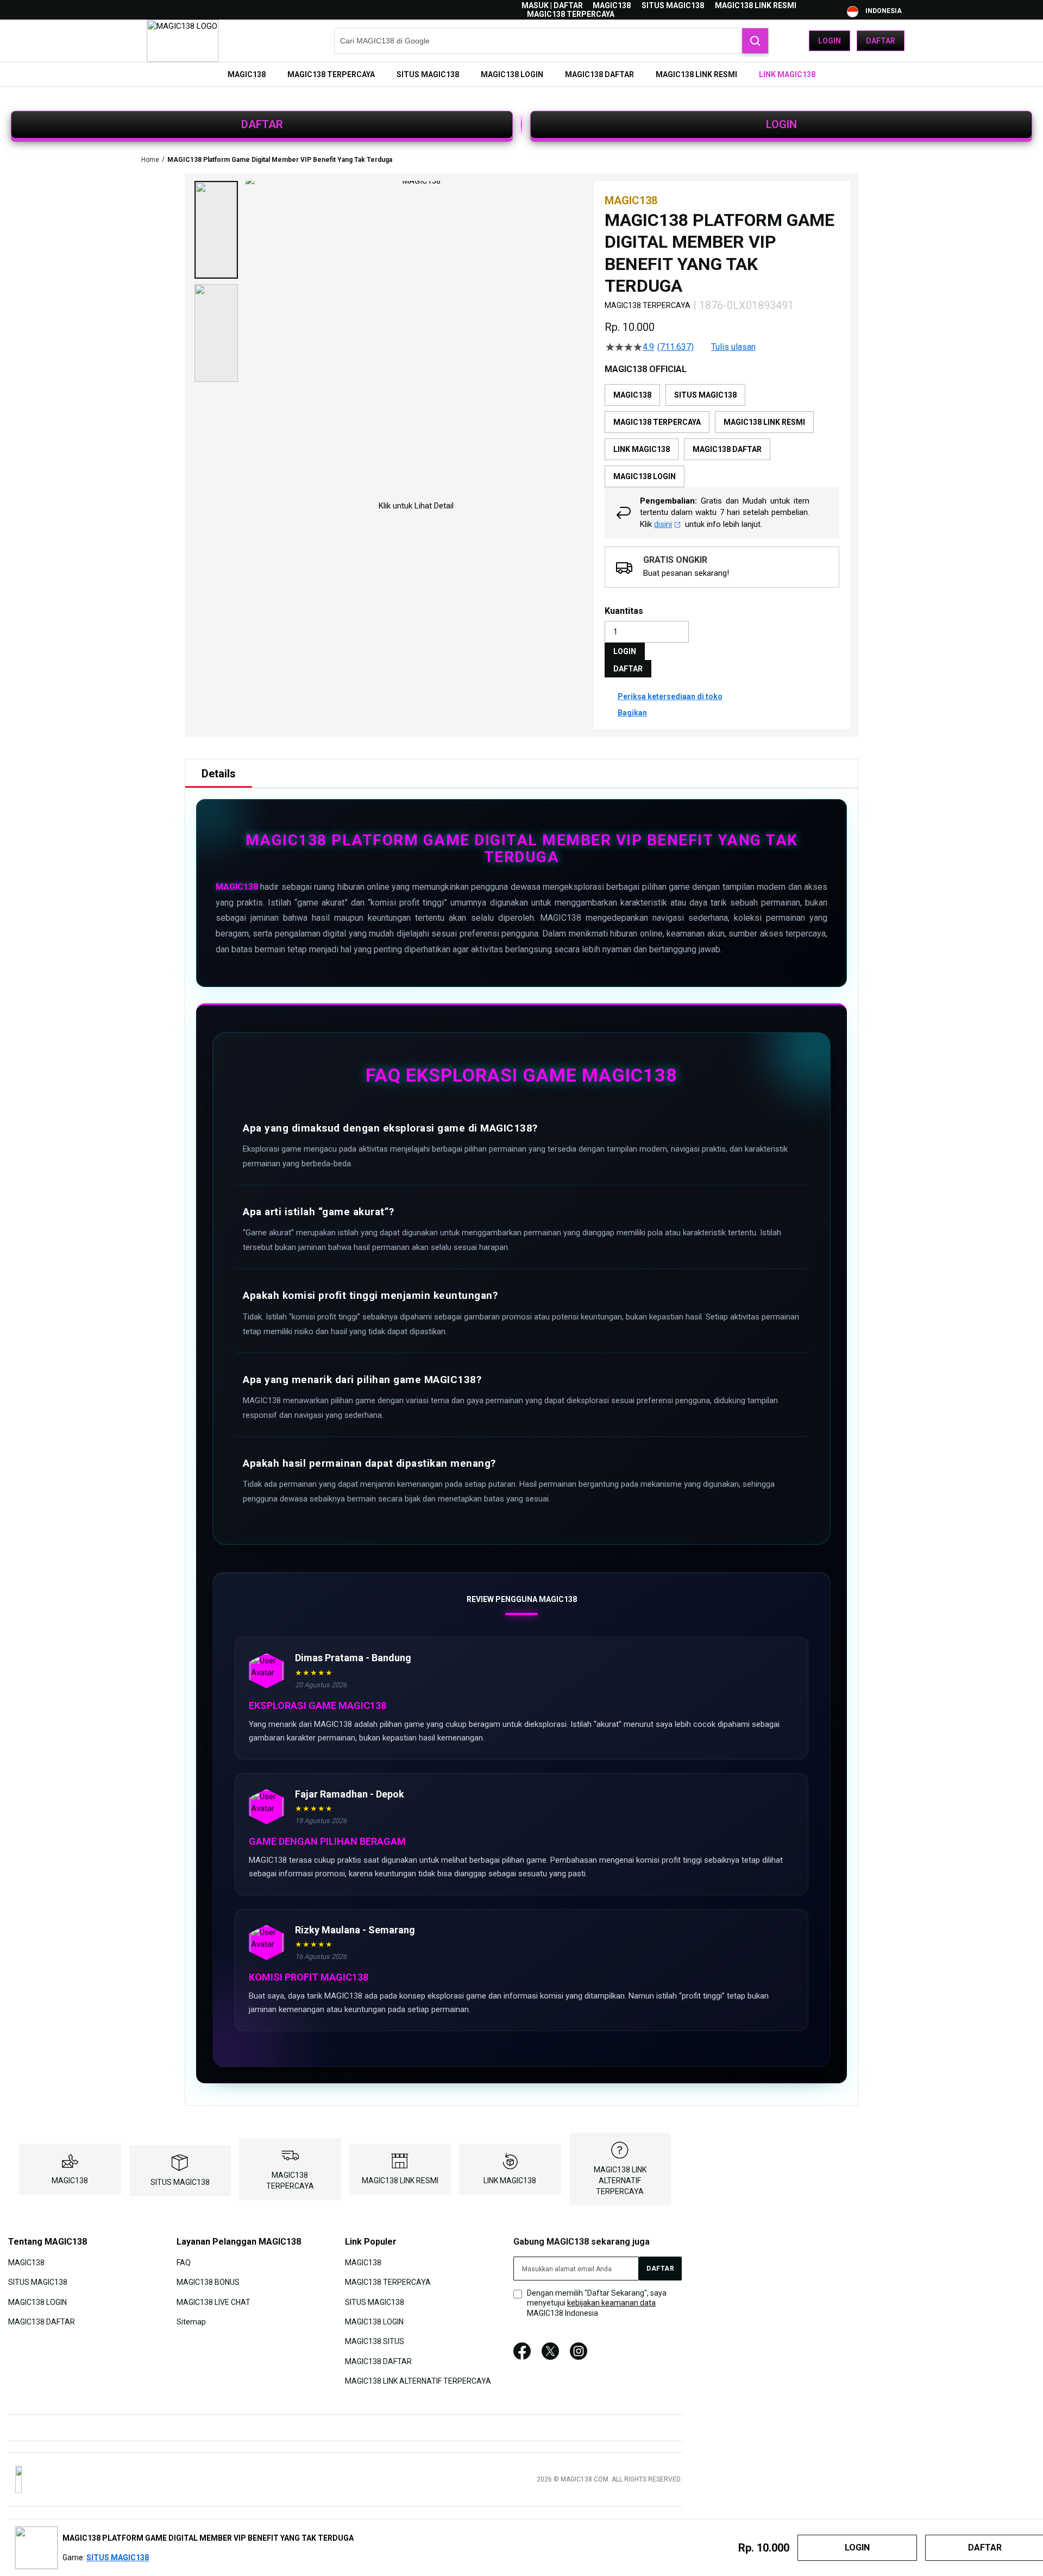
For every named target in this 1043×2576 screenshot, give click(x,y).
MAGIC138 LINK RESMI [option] (764, 422)
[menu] (521, 74)
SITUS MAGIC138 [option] (705, 395)
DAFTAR (262, 124)
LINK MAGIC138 (510, 2181)
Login (830, 41)
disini (663, 524)
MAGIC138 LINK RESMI (756, 5)
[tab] (219, 774)
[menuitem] (247, 74)
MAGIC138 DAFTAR (42, 2322)
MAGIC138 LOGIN (37, 2302)
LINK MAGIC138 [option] (642, 449)
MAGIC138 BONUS (208, 2282)
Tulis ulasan (733, 347)
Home (150, 160)
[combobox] (551, 41)
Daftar (881, 41)
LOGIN (781, 124)
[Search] (755, 41)
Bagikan (632, 713)
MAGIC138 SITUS (375, 2341)
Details (219, 774)
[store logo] (183, 41)
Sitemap (191, 2322)
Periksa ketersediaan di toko (670, 696)
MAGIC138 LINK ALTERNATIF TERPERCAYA (620, 2181)
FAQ (184, 2262)
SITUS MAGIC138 (673, 5)
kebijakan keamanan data (611, 2303)
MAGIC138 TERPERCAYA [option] (657, 422)
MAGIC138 (612, 5)
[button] (216, 230)
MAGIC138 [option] (632, 395)
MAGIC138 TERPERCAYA (571, 14)
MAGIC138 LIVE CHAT (213, 2302)
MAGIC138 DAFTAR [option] (727, 449)
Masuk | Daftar (552, 5)
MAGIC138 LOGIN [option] (645, 476)
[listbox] (722, 436)
